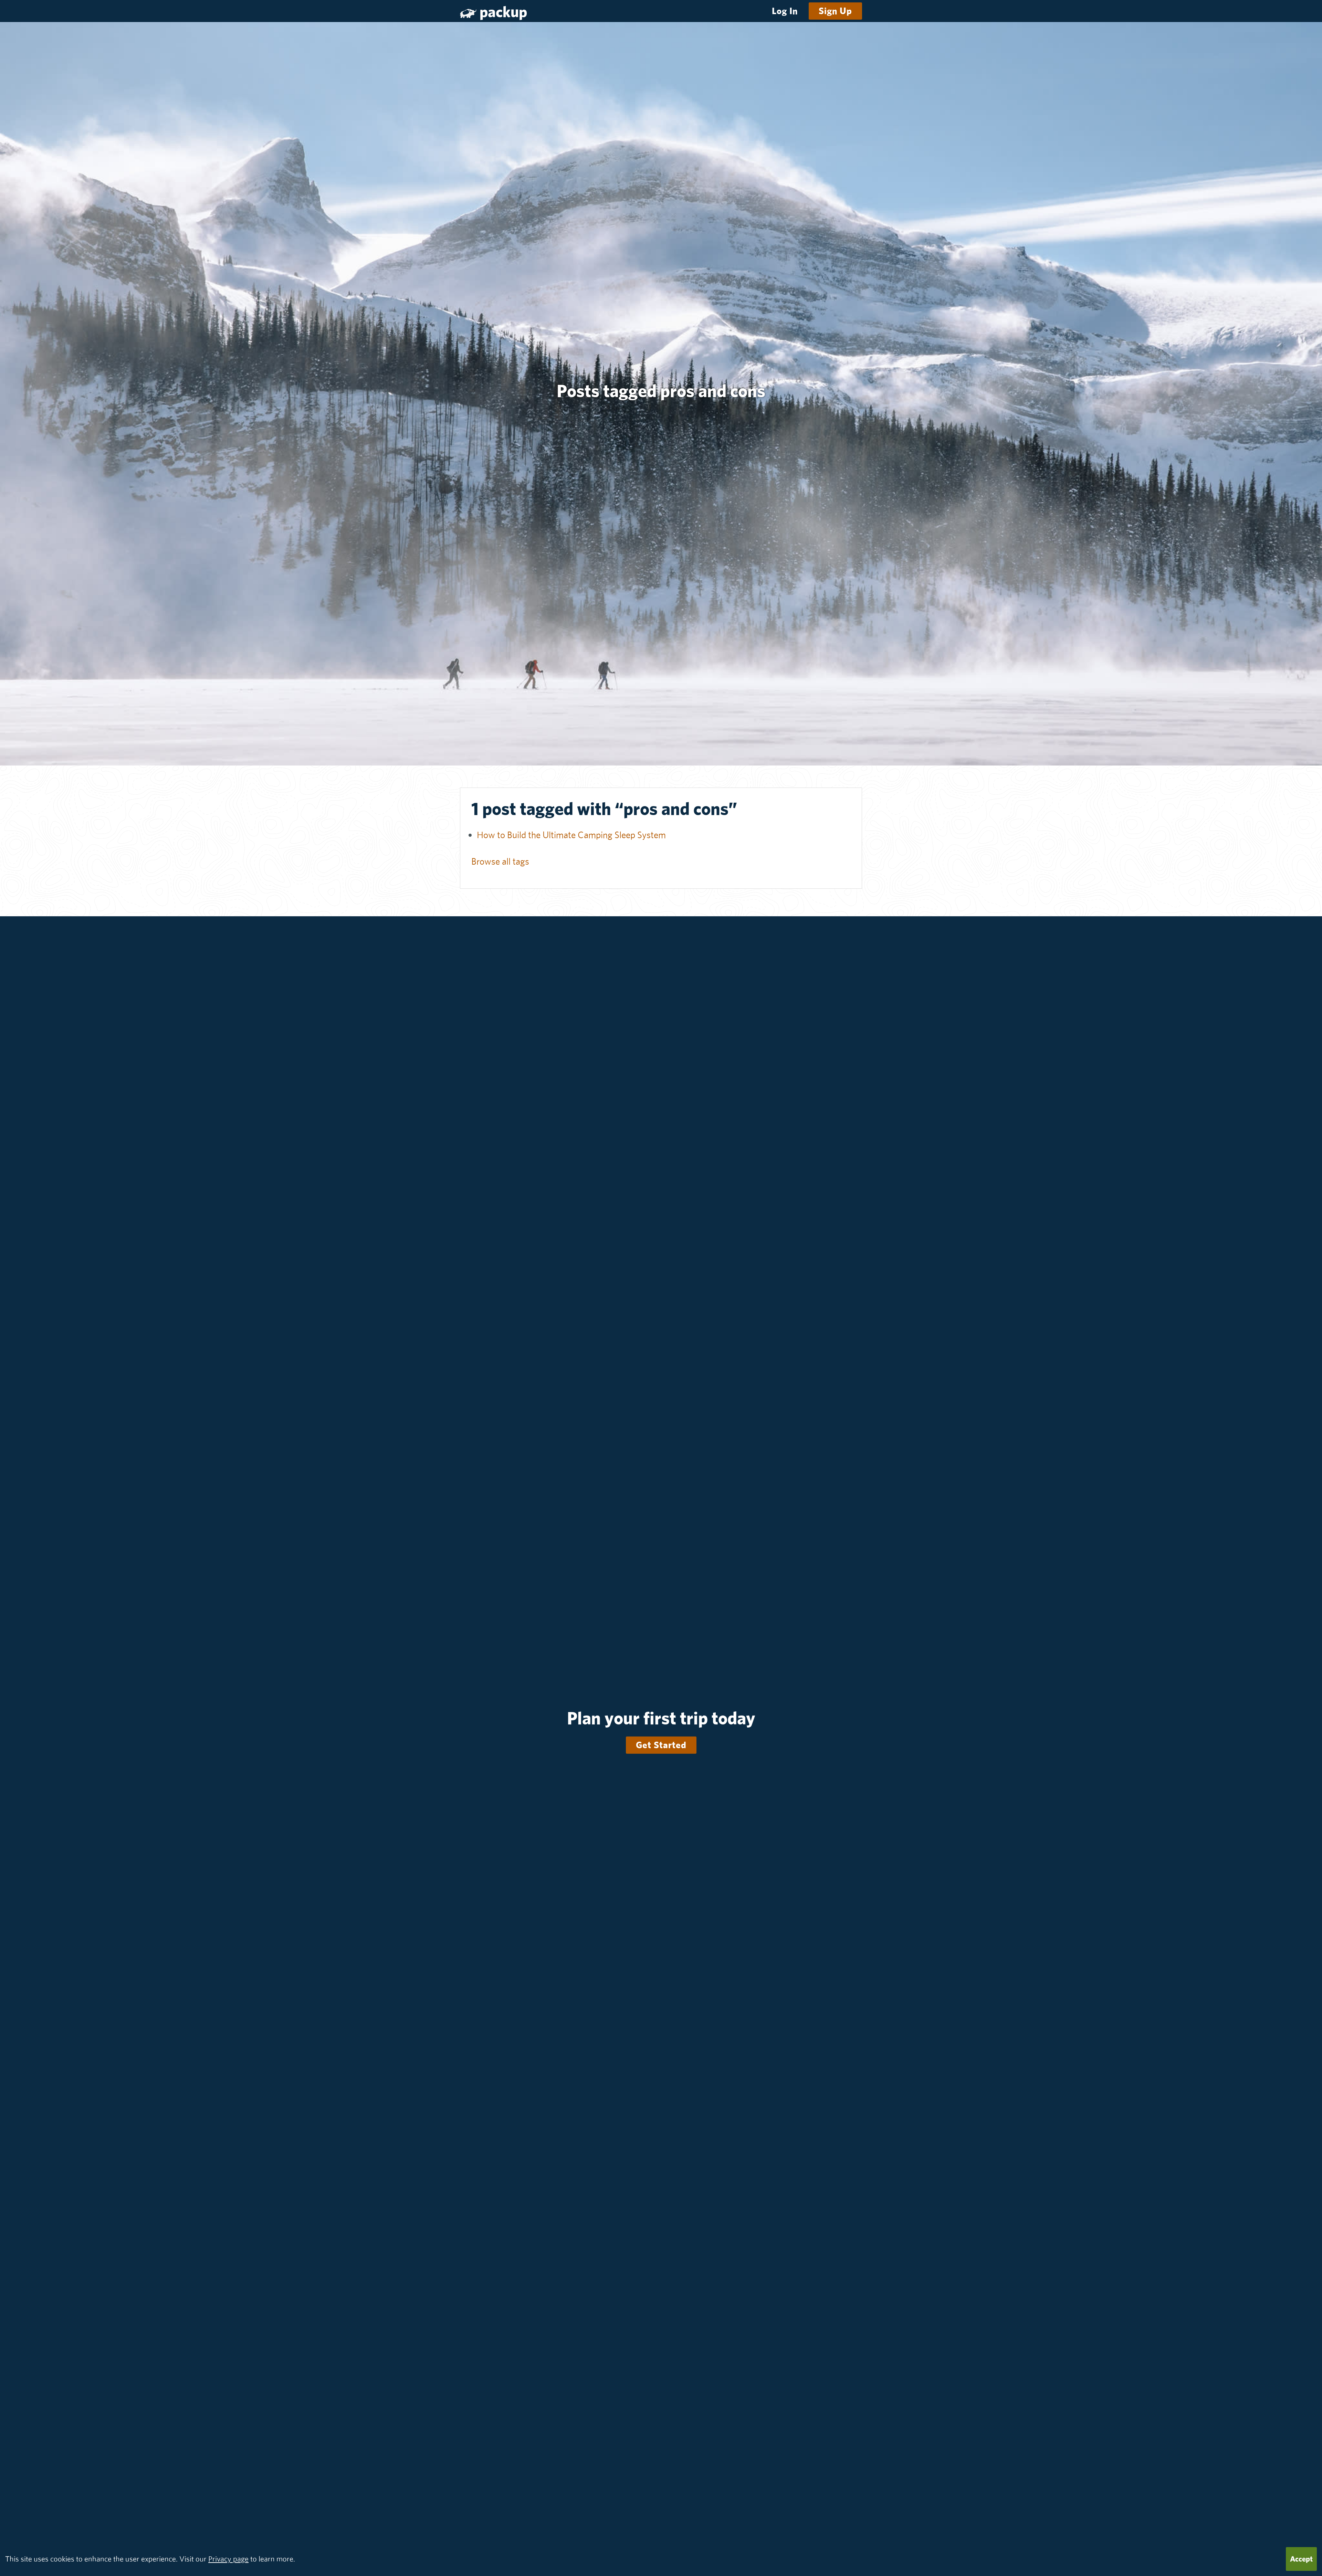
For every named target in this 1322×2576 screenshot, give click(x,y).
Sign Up (835, 11)
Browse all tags (500, 861)
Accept (1301, 2559)
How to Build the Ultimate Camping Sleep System (571, 835)
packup (503, 12)
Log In (785, 11)
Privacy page (228, 2559)
